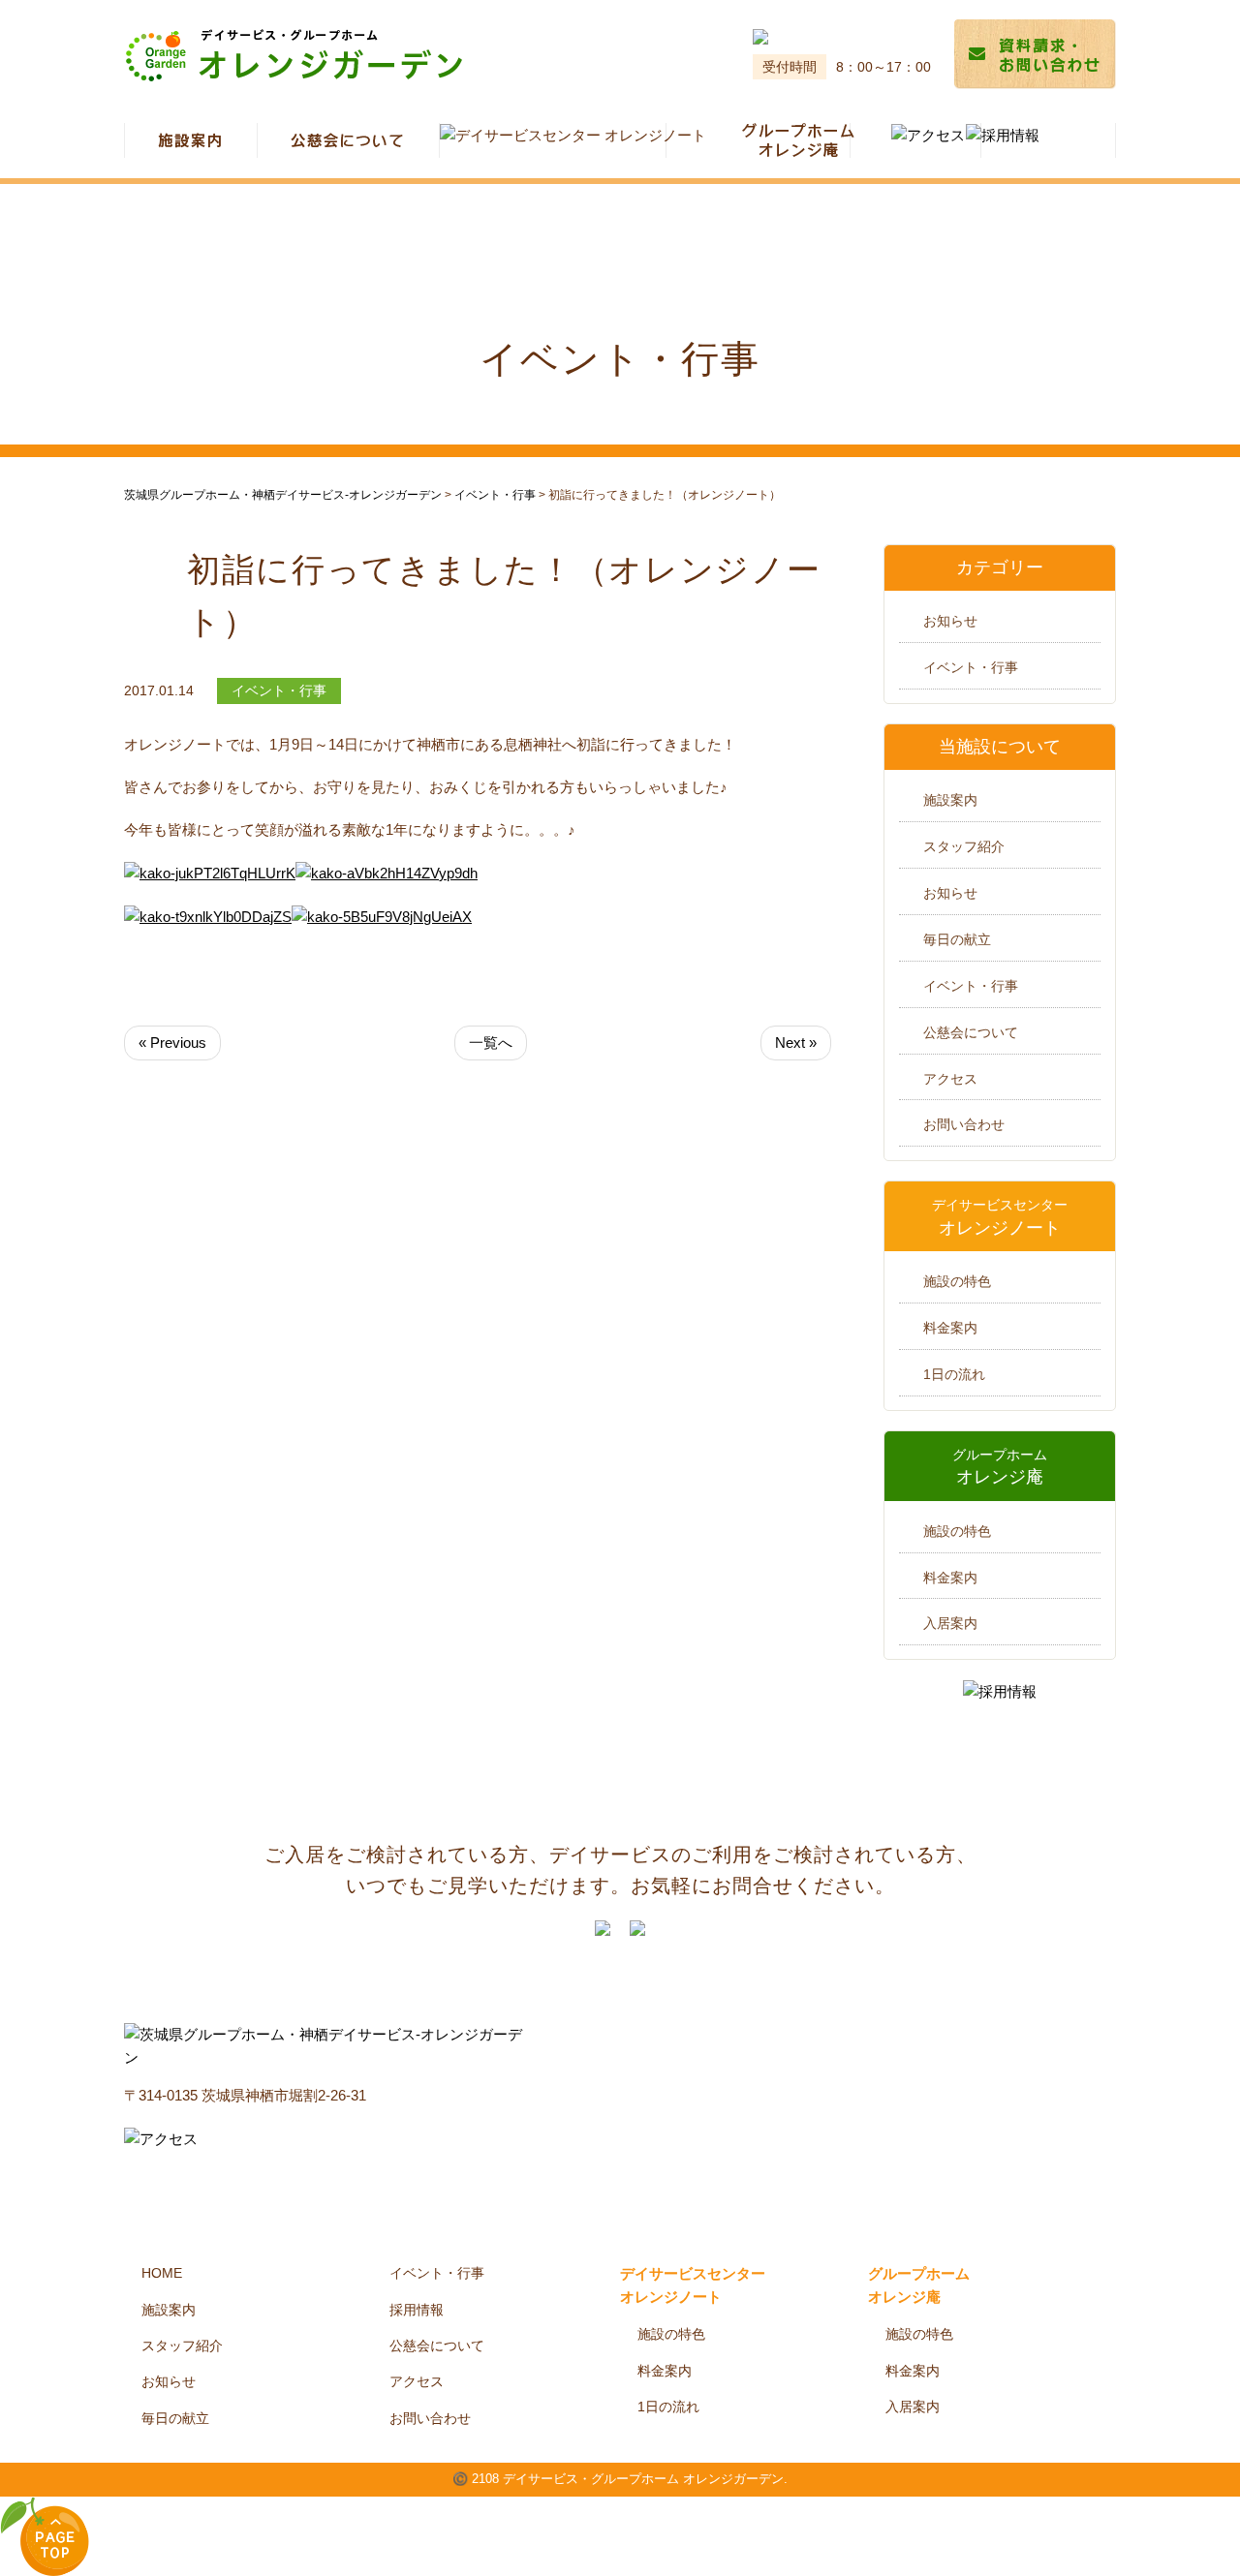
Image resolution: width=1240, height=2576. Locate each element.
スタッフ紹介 (964, 846)
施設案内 (950, 800)
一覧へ (491, 1043)
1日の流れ (954, 1374)
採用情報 (417, 2310)
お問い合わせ (964, 1124)
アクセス (950, 1079)
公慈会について (971, 1032)
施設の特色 (957, 1281)
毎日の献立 (957, 939)
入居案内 (950, 1623)
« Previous (172, 1043)
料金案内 (950, 1328)
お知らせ (950, 621)
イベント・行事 (971, 667)
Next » (796, 1043)
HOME (162, 2273)
